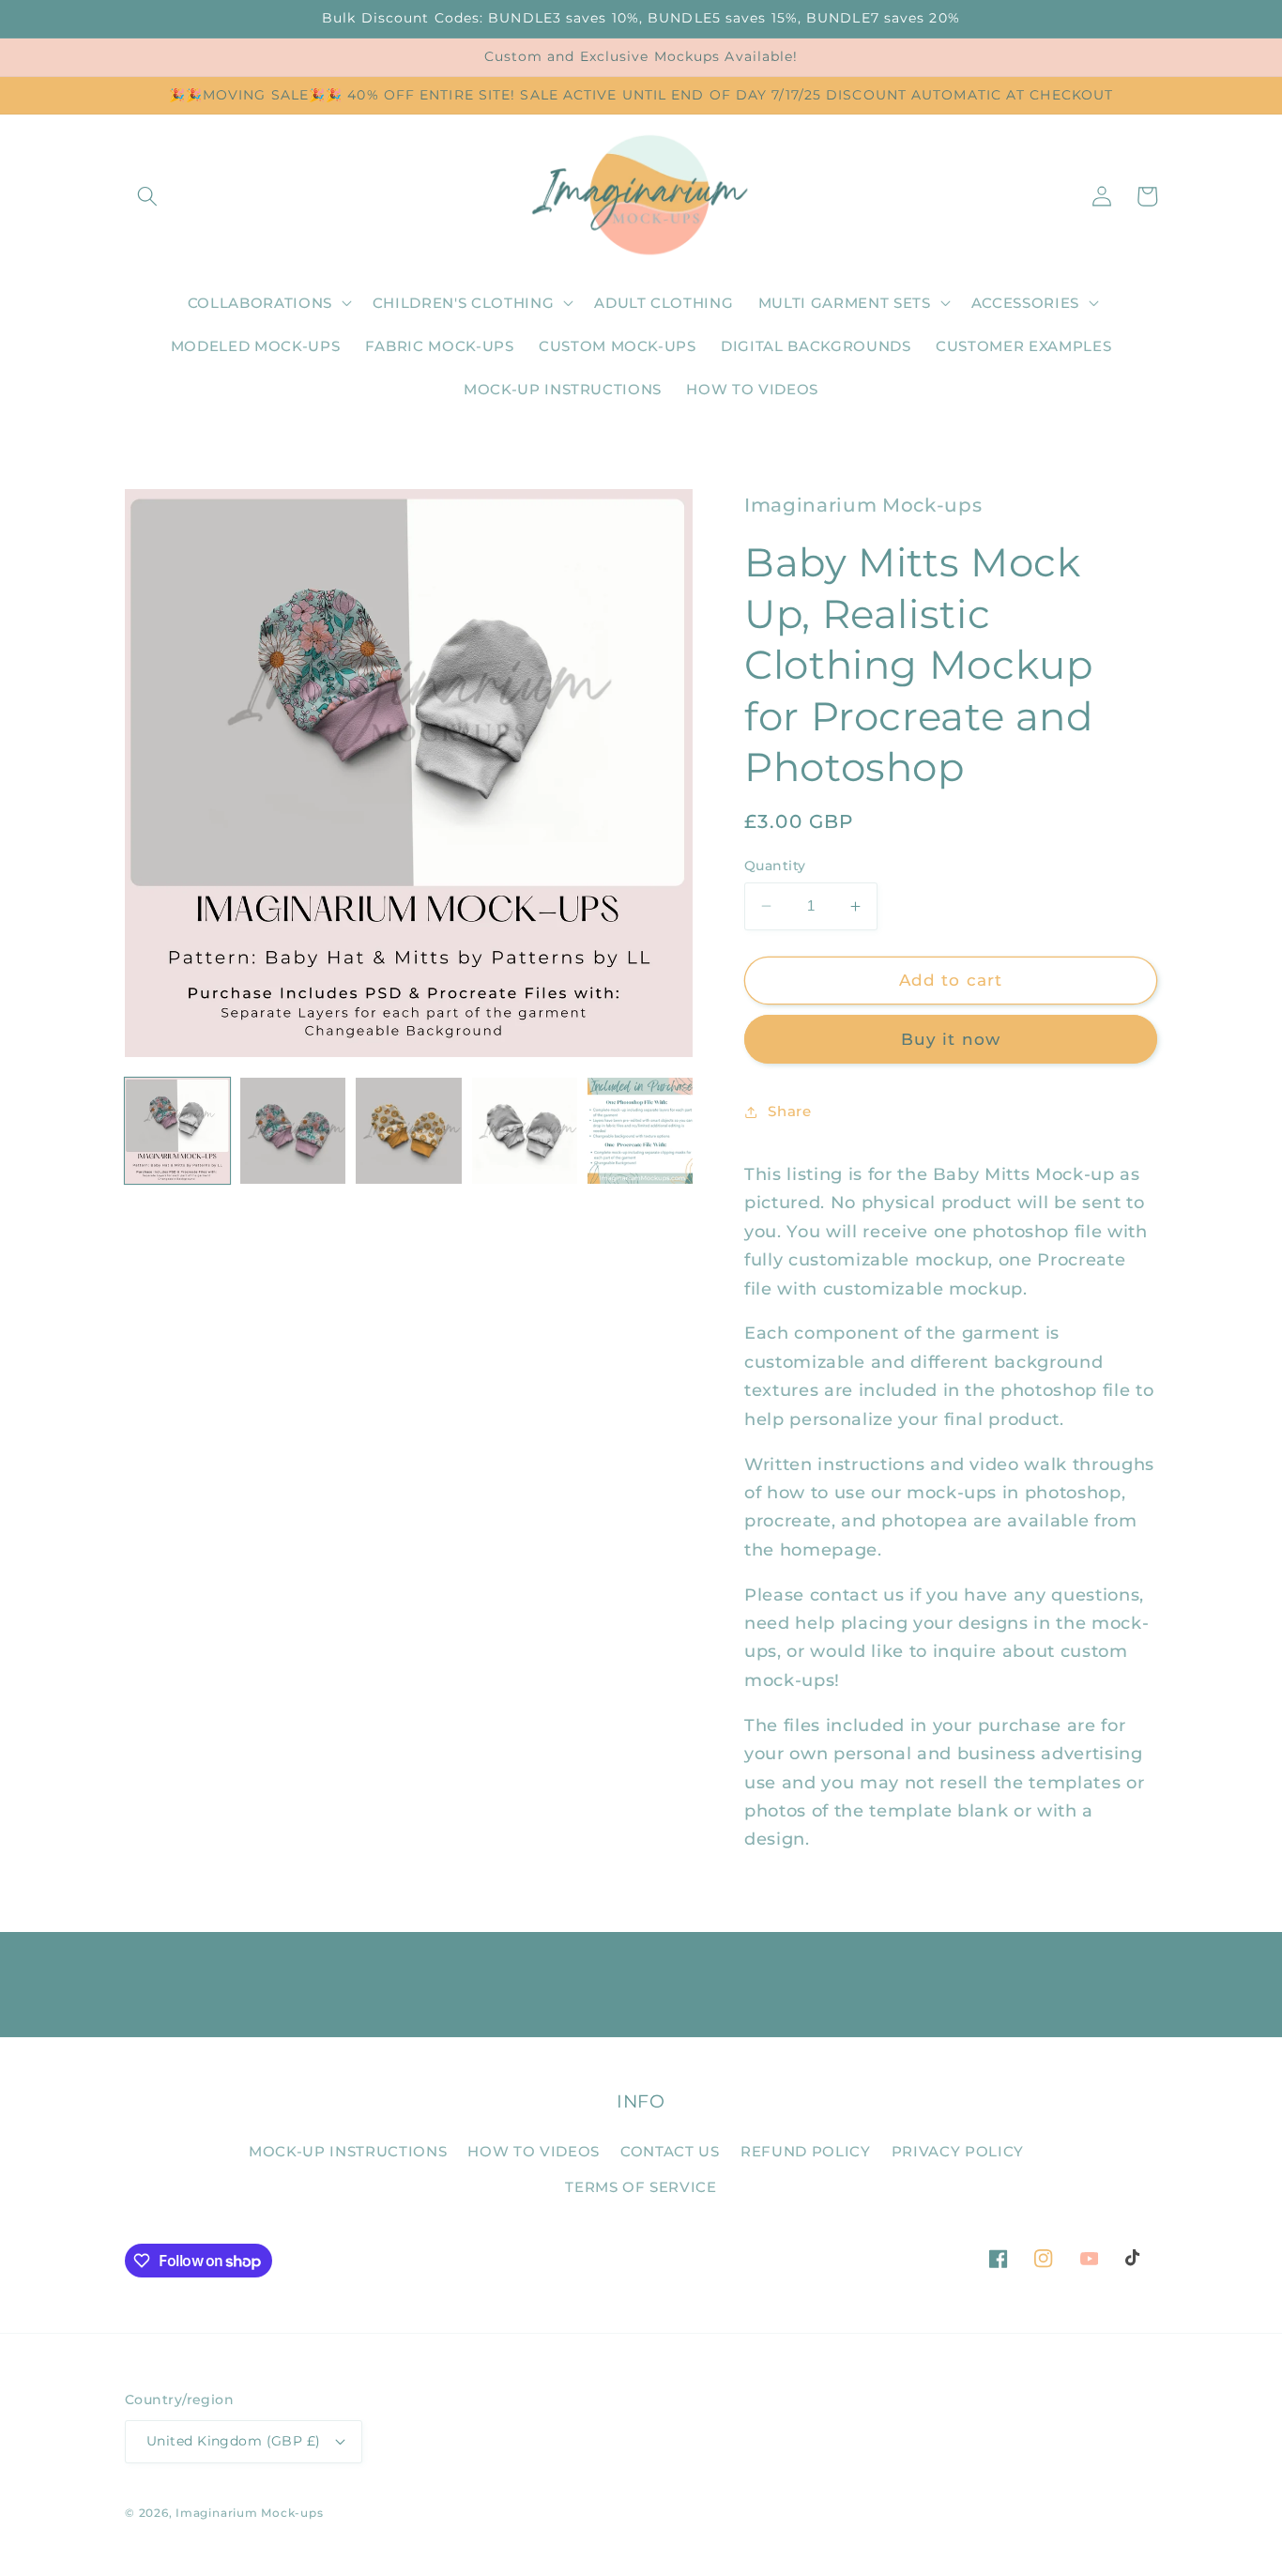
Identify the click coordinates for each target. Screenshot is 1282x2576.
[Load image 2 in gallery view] (293, 1130)
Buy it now (951, 1039)
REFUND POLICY (806, 2151)
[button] (147, 196)
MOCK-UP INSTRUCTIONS (348, 2151)
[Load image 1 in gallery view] (177, 1130)
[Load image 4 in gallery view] (525, 1130)
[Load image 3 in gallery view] (408, 1130)
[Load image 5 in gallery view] (640, 1130)
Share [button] (789, 1111)
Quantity (775, 866)
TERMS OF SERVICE (641, 2187)
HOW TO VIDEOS (534, 2151)
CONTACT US (670, 2151)
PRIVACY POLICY (958, 2151)
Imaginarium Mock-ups (249, 2513)
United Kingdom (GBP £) (234, 2441)
